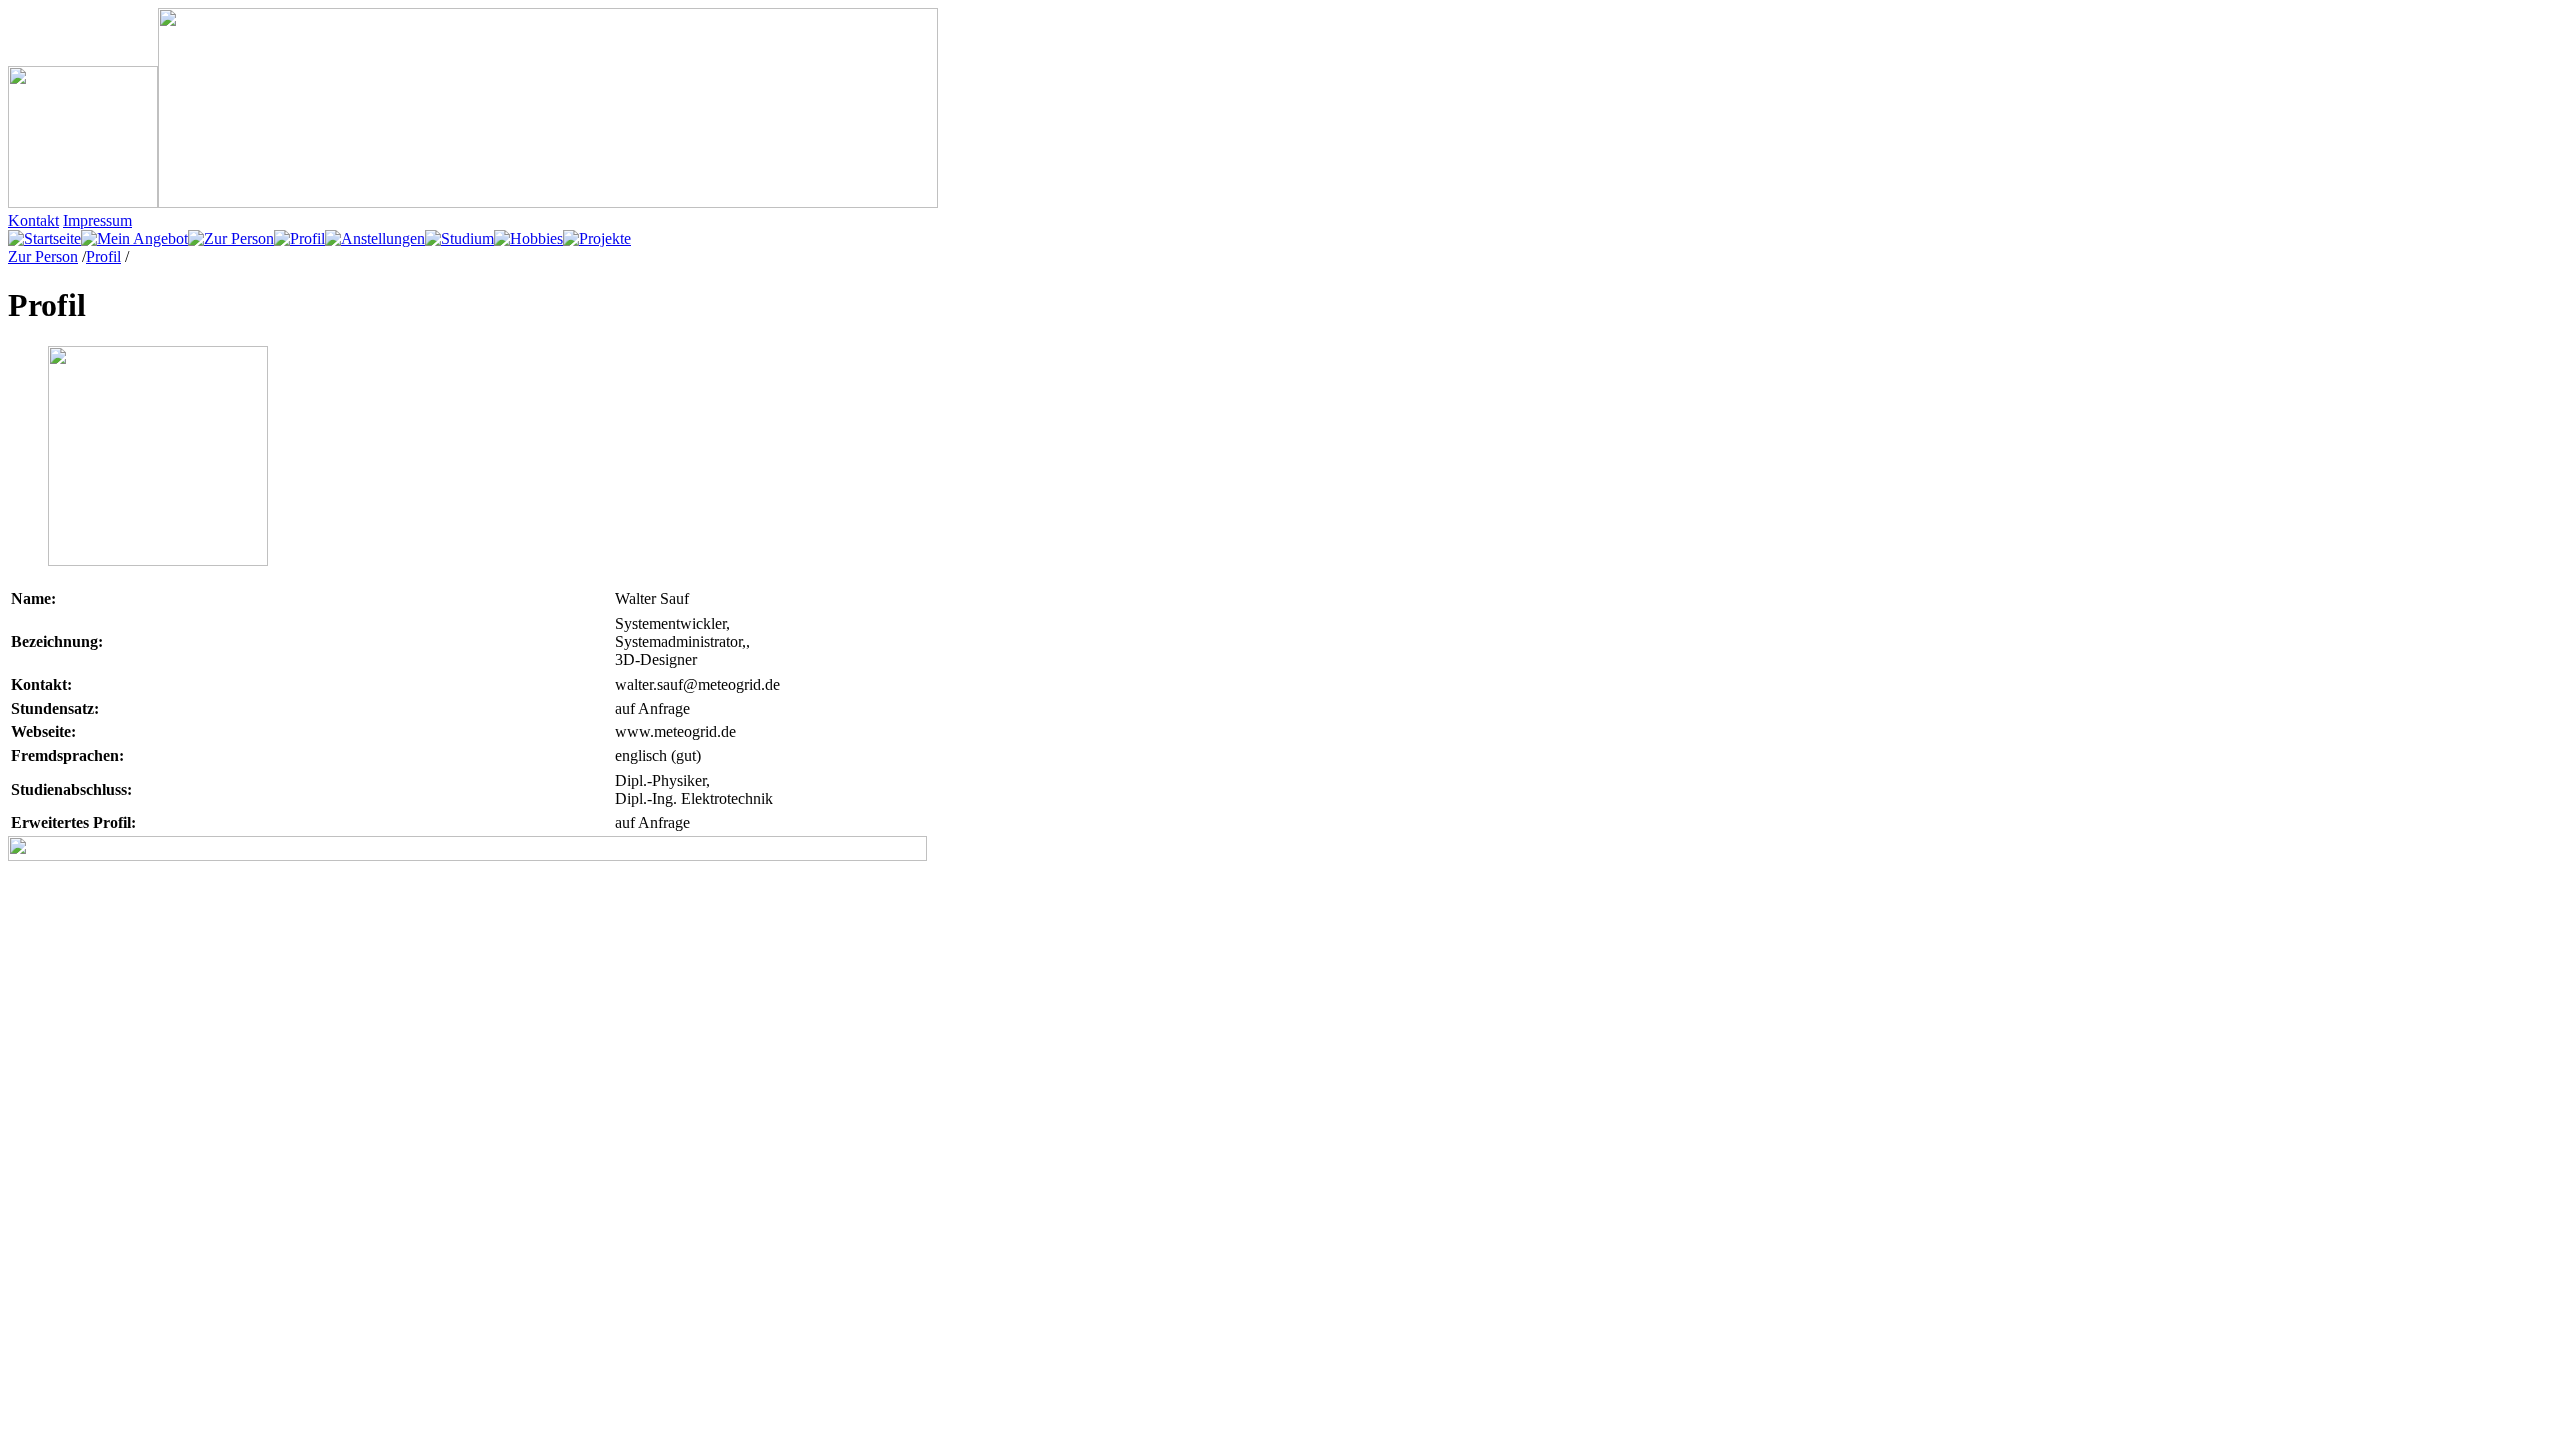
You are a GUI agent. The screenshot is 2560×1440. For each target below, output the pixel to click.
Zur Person (43, 256)
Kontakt (33, 220)
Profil (103, 256)
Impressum (97, 220)
